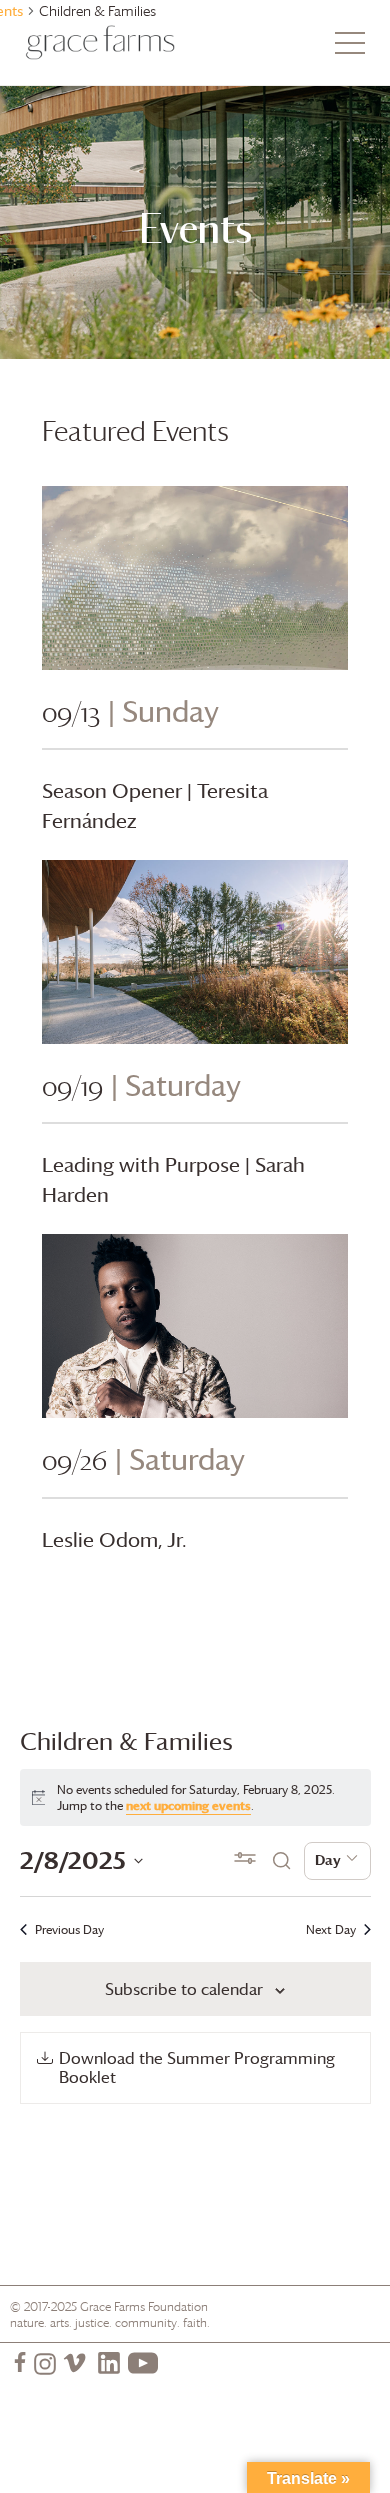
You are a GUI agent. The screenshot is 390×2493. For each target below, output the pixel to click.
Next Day (331, 1929)
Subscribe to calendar (184, 1989)
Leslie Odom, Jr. (114, 1540)
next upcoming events (188, 1805)
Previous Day (69, 1929)
